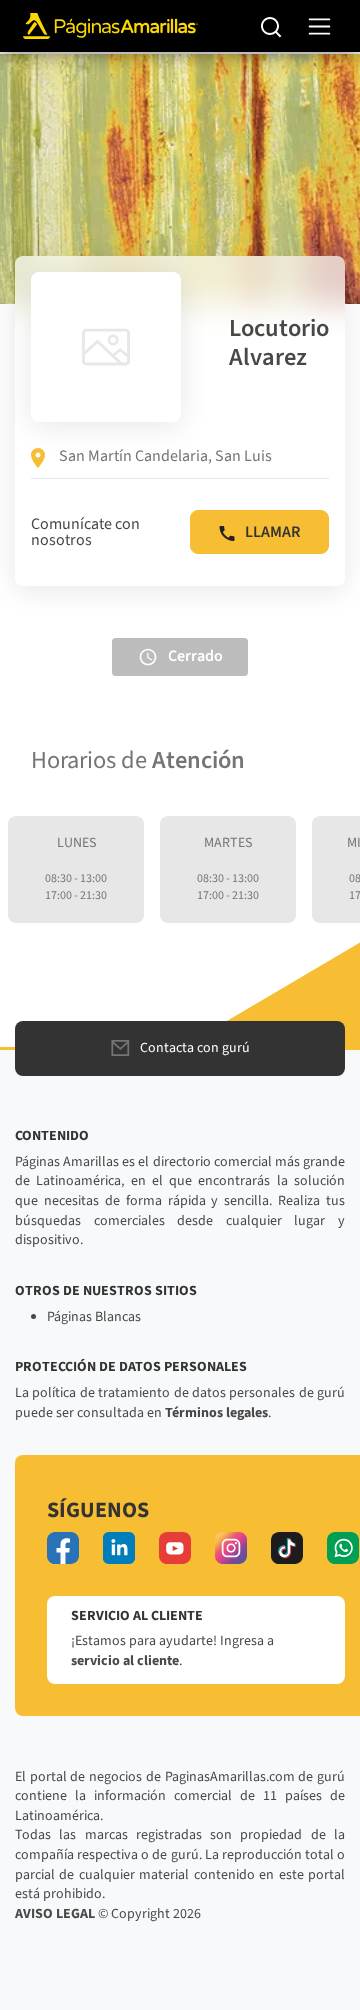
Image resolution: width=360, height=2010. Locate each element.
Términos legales (216, 1413)
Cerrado (195, 656)
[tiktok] (287, 1548)
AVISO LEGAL (55, 1914)
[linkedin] (119, 1548)
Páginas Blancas (94, 1317)
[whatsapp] (343, 1548)
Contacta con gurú (195, 1048)
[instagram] (231, 1548)
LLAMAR (272, 532)
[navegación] (319, 26)
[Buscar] (271, 26)
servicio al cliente (125, 1661)
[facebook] (63, 1548)
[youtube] (175, 1548)
